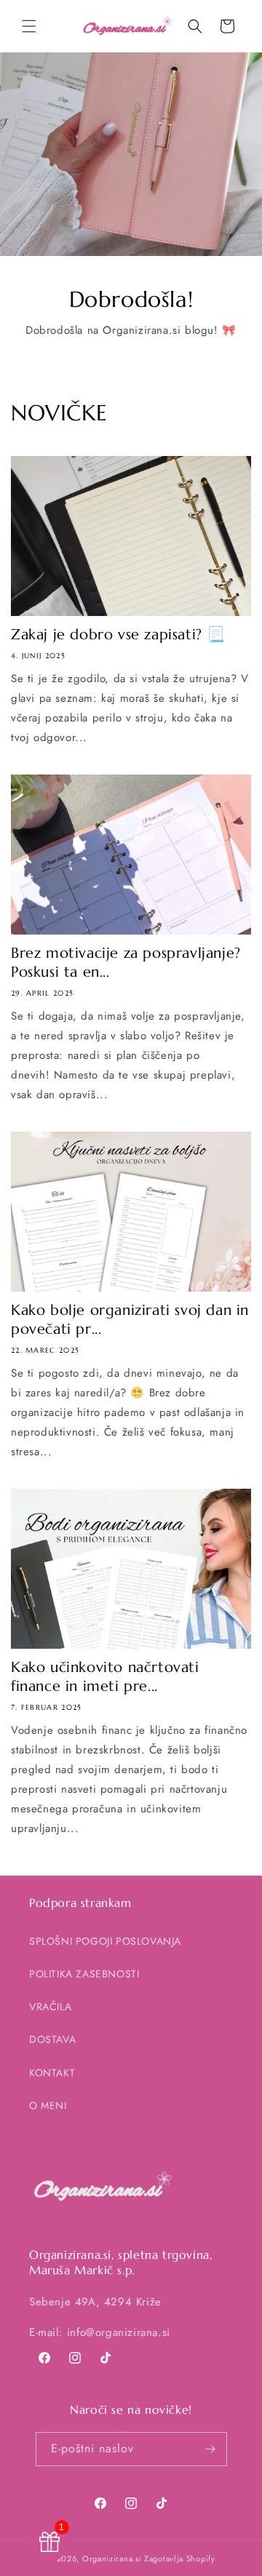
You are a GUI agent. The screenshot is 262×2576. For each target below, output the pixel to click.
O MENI (48, 2105)
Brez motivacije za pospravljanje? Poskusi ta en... (126, 963)
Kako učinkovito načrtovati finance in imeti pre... (105, 1677)
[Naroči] (210, 2449)
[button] (29, 26)
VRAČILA (50, 2007)
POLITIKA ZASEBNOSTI (84, 1974)
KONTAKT (52, 2073)
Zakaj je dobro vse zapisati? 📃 (118, 635)
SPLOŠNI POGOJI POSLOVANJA (105, 1941)
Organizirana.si (112, 2559)
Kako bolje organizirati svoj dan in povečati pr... (130, 1320)
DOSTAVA (52, 2039)
